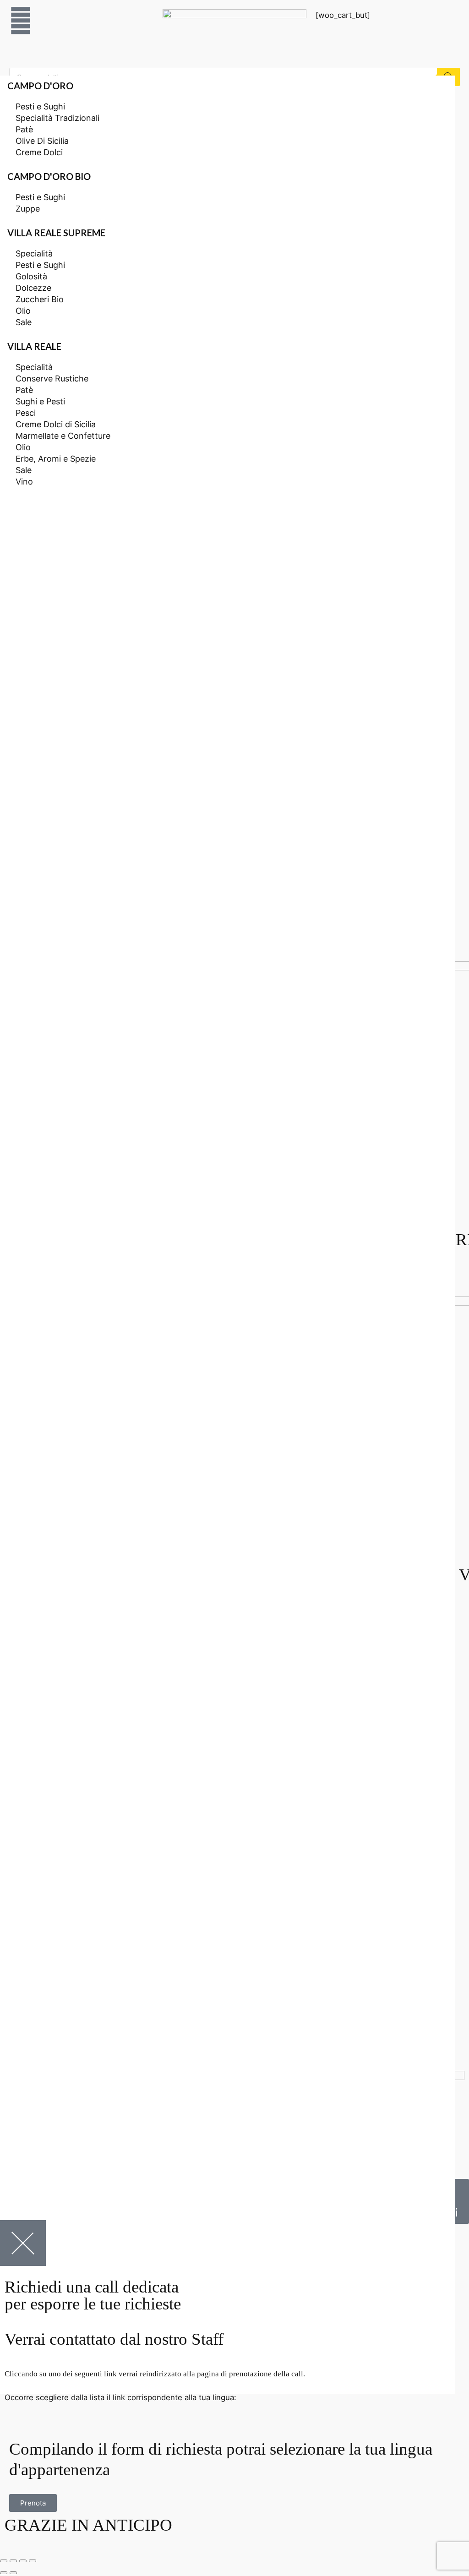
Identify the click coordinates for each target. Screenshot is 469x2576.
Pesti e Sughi (40, 106)
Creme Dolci (39, 152)
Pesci (26, 413)
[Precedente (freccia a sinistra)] (4, 2573)
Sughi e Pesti (40, 401)
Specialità (34, 253)
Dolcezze (33, 288)
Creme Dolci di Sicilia (56, 424)
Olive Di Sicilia (42, 141)
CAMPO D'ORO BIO (49, 176)
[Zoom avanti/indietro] (33, 2561)
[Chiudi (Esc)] (4, 2561)
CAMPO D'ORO (40, 86)
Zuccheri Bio (40, 299)
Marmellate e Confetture (63, 436)
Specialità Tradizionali (57, 118)
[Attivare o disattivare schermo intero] (23, 2561)
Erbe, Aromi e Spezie (56, 459)
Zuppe (28, 209)
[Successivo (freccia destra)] (13, 2573)
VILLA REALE (34, 346)
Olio (23, 311)
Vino (24, 482)
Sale (24, 322)
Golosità (31, 276)
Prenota (33, 2503)
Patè (24, 129)
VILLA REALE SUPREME (56, 233)
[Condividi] (13, 2561)
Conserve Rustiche (52, 379)
